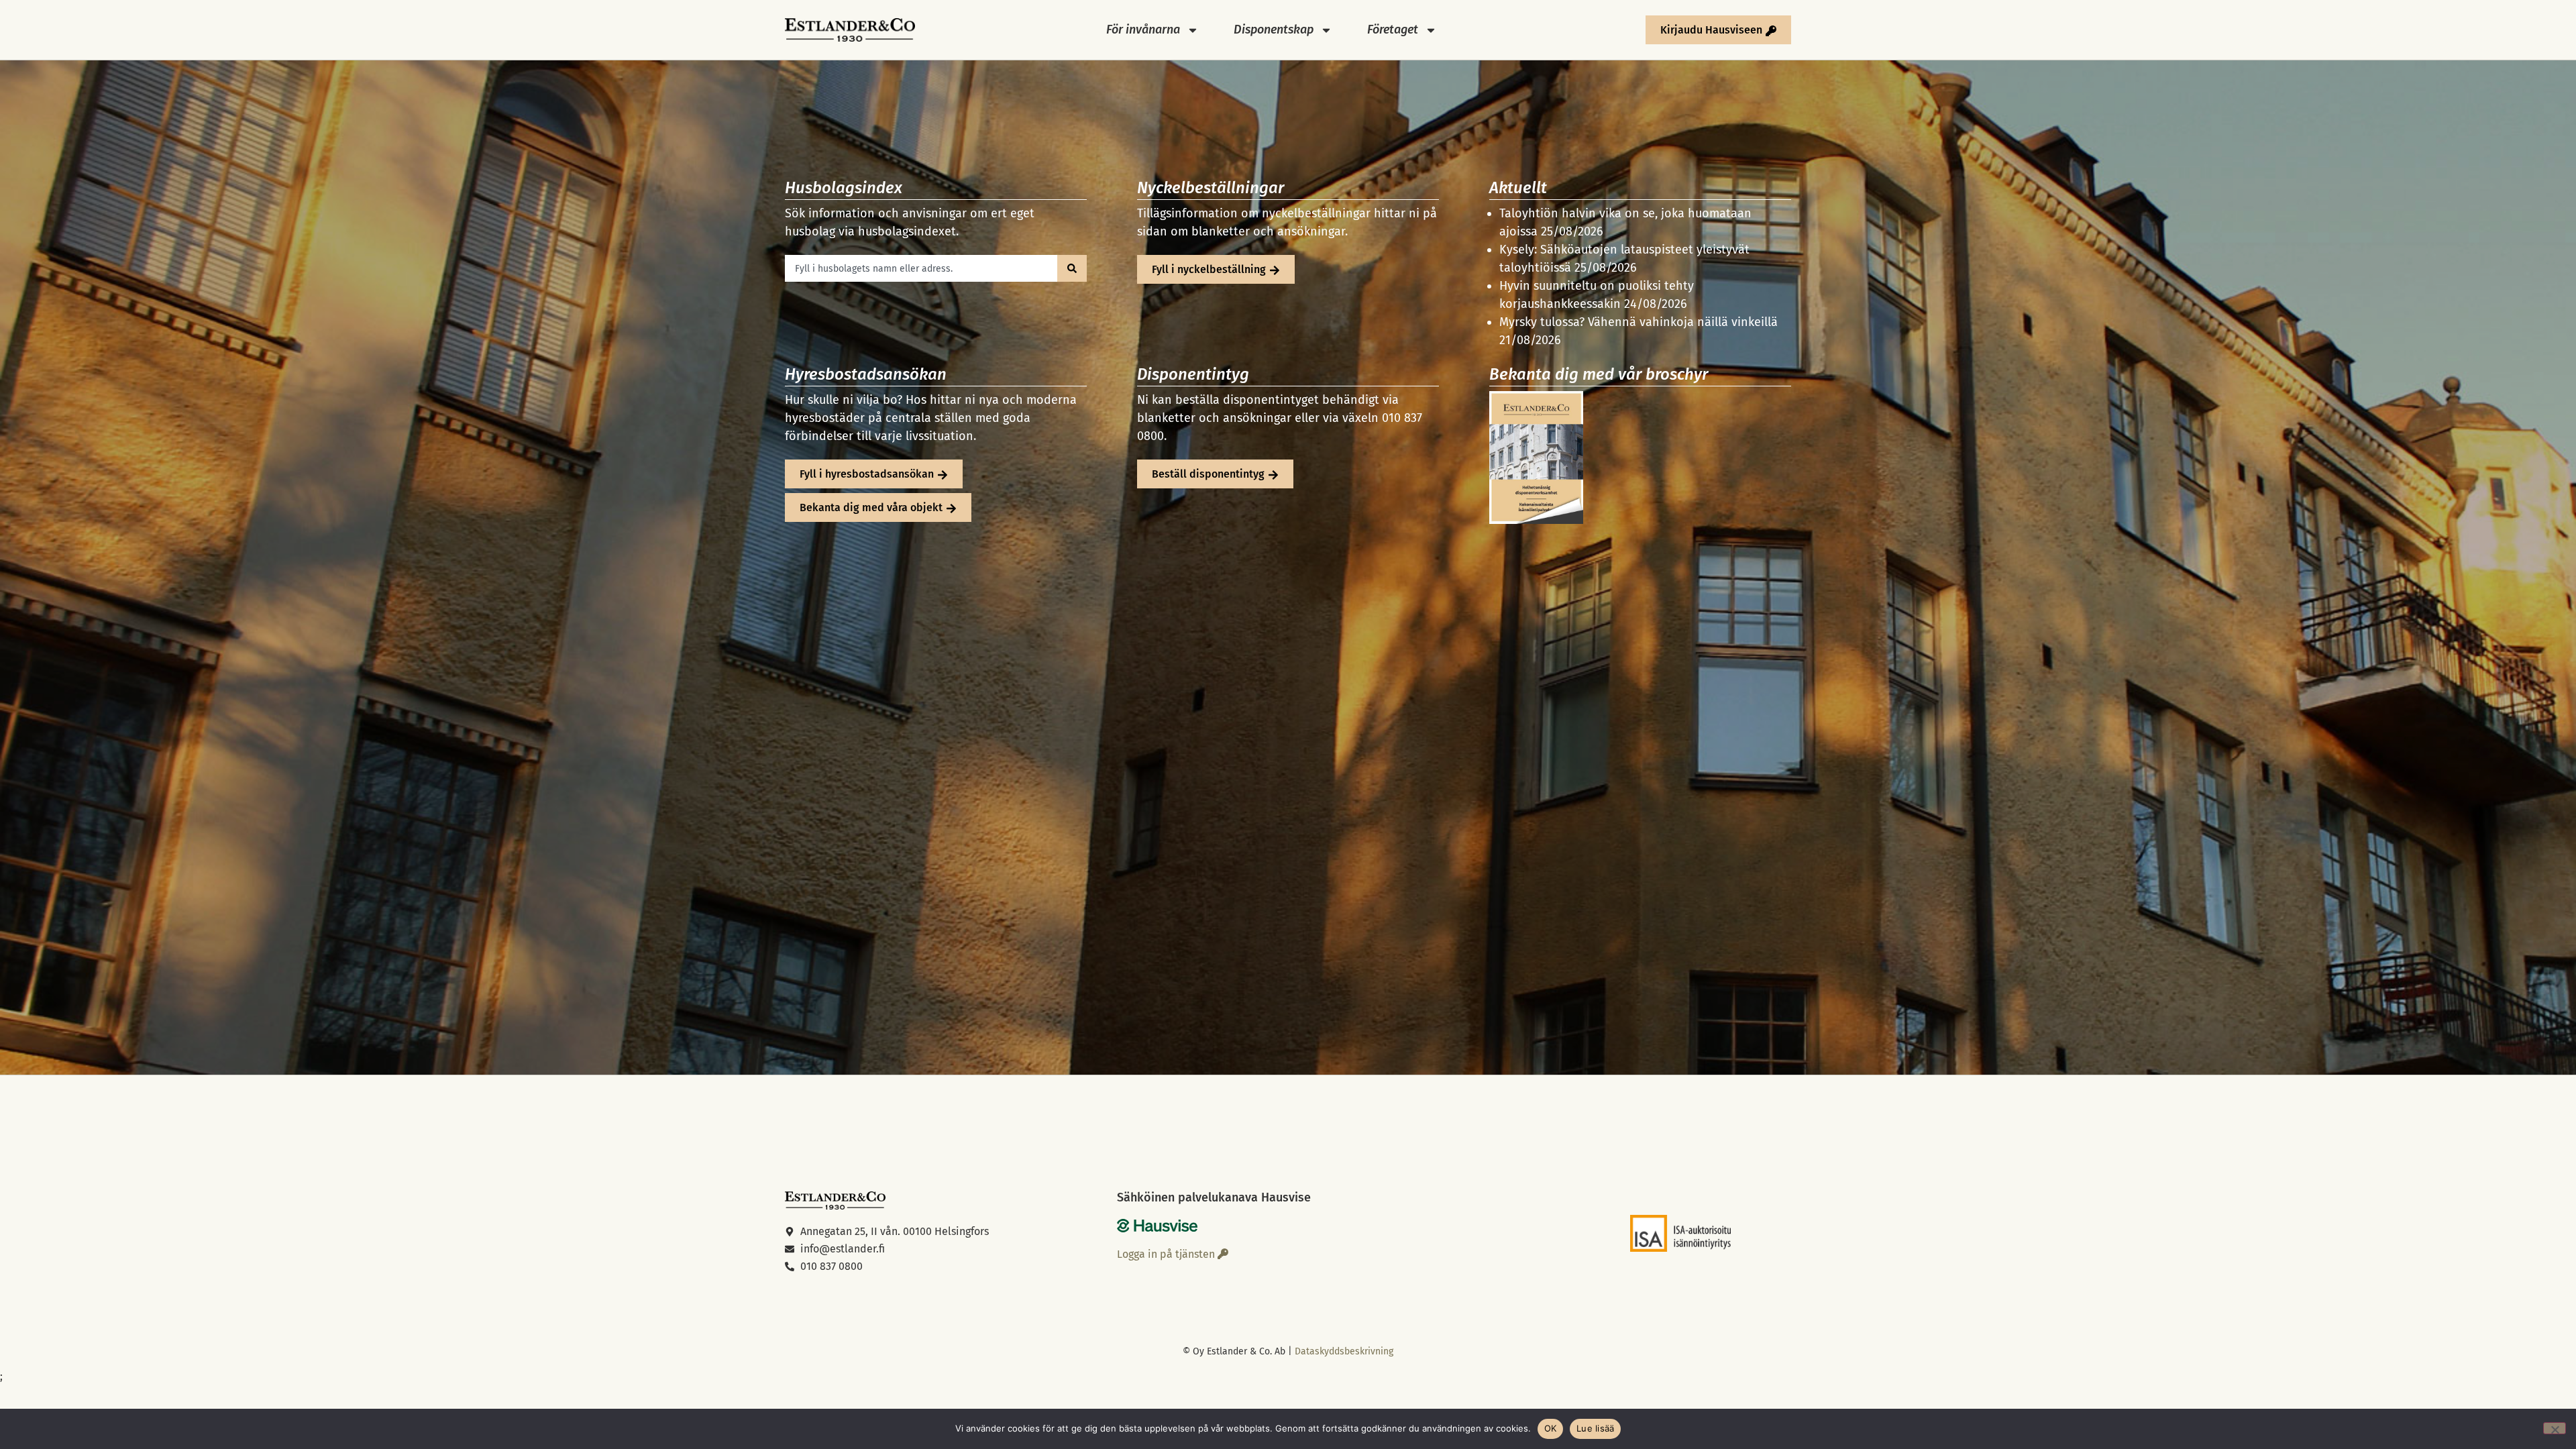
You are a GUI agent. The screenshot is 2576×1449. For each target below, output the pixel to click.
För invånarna (1143, 30)
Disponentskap (1274, 30)
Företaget (1393, 30)
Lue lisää (1595, 1428)
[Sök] (1072, 268)
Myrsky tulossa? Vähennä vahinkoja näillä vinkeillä (1639, 322)
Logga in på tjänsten (1167, 1254)
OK (1551, 1428)
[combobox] (921, 268)
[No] (2555, 1428)
